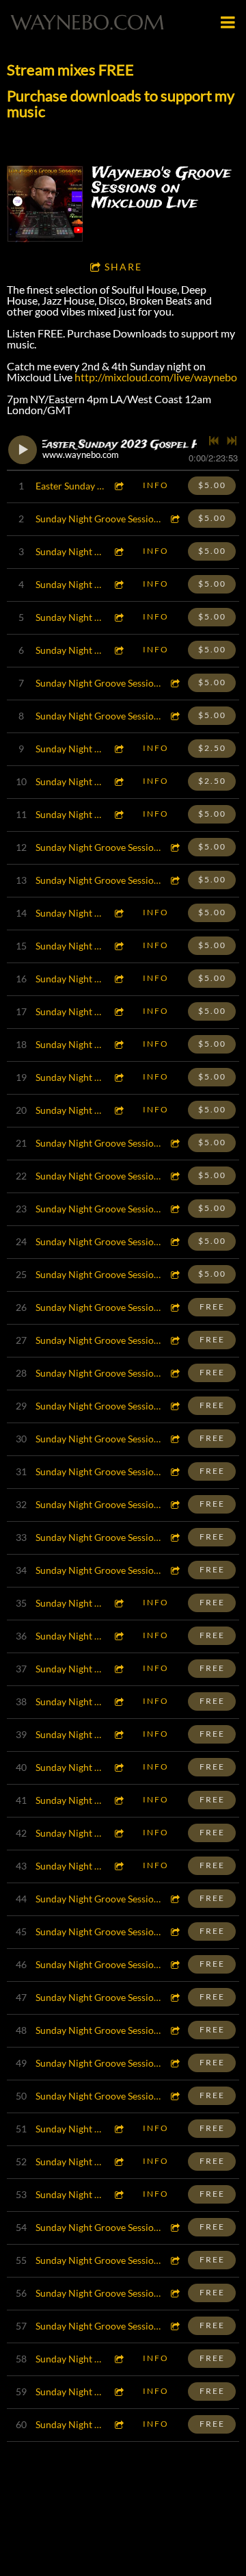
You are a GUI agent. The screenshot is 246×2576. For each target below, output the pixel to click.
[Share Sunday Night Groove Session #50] (119, 913)
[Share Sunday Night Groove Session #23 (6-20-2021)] (119, 1800)
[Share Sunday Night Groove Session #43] (175, 1143)
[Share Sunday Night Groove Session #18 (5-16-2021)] (175, 1964)
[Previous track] (214, 441)
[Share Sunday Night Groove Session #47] (119, 1011)
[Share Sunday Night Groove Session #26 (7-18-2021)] (119, 1701)
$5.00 (212, 485)
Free (212, 1306)
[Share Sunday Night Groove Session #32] (175, 1504)
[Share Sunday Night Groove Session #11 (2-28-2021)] (119, 2194)
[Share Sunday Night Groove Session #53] (119, 814)
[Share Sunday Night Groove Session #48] (119, 979)
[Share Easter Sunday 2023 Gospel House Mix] (119, 486)
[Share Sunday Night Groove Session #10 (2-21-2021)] (175, 2227)
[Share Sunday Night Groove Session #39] (175, 1274)
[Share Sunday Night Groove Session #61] (175, 519)
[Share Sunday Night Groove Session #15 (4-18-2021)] (175, 2063)
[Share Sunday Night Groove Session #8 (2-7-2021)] (175, 2293)
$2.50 (212, 748)
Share (123, 267)
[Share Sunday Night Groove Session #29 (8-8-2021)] (119, 1603)
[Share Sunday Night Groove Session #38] (175, 1307)
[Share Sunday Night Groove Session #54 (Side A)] (119, 749)
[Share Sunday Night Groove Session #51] (175, 880)
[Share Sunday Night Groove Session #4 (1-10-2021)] (119, 2424)
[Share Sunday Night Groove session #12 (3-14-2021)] (119, 2161)
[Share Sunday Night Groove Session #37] (175, 1340)
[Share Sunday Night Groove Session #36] (175, 1373)
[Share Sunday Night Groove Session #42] (175, 1176)
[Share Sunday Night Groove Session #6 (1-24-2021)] (119, 2359)
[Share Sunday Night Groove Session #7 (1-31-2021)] (175, 2326)
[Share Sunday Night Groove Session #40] (175, 1241)
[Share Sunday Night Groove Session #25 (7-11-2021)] (119, 1734)
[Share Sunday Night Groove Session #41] (175, 1209)
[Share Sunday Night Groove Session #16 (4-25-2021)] (175, 2030)
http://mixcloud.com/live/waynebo (156, 377)
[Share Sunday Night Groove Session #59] (119, 584)
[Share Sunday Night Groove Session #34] (175, 1439)
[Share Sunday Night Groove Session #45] (119, 1077)
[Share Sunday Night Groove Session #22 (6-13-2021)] (119, 1833)
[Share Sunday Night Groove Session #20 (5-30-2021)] (175, 1899)
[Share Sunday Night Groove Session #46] (119, 1044)
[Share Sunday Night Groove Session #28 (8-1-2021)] (119, 1636)
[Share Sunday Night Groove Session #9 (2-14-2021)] (175, 2260)
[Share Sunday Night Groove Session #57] (119, 650)
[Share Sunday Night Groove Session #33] (175, 1471)
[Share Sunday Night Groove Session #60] (119, 551)
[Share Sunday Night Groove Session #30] (175, 1570)
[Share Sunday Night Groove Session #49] (119, 946)
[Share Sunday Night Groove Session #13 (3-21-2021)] (119, 2129)
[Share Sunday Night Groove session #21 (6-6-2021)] (119, 1866)
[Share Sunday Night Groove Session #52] (175, 847)
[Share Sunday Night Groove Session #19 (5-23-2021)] (175, 1931)
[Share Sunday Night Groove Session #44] (119, 1110)
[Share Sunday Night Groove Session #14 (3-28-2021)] (175, 2096)
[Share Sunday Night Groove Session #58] (119, 617)
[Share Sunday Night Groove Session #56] (175, 683)
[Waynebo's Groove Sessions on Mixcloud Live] (45, 204)
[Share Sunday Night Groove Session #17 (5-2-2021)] (175, 1997)
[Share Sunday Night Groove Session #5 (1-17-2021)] (119, 2392)
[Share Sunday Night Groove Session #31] (175, 1537)
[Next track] (232, 441)
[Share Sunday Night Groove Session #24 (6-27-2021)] (119, 1767)
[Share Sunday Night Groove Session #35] (175, 1406)
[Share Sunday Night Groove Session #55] (175, 716)
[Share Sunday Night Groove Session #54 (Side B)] (119, 781)
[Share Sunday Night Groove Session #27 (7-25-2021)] (119, 1669)
